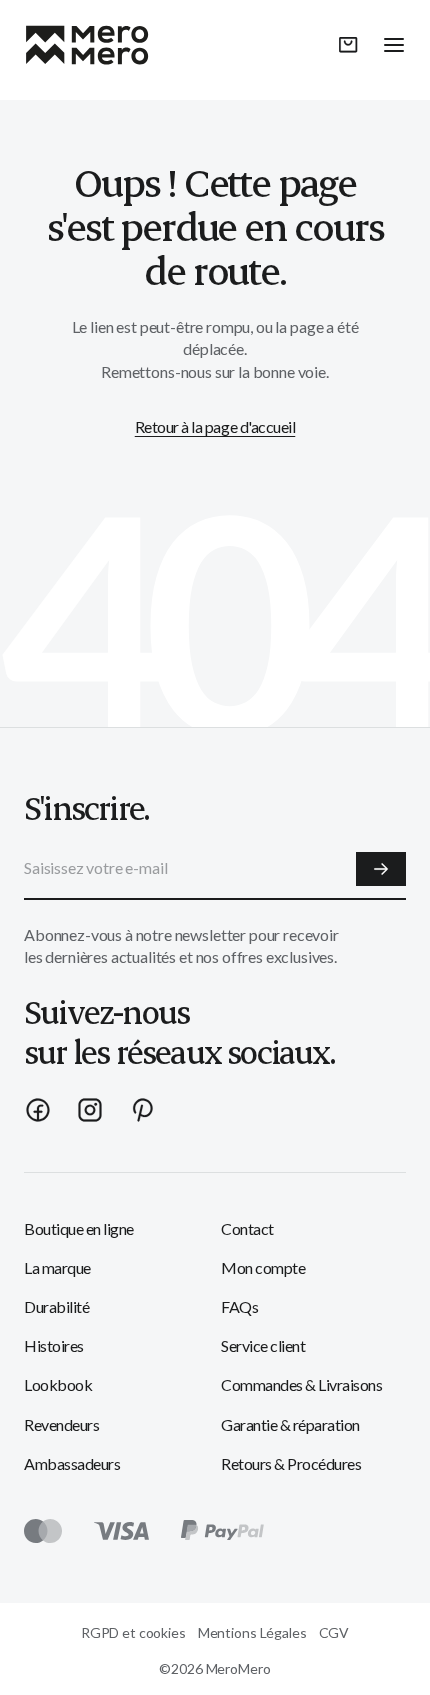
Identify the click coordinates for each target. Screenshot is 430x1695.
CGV (334, 1632)
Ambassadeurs (72, 1463)
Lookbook (58, 1384)
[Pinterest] (142, 1110)
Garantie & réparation (290, 1424)
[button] (348, 45)
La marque (57, 1267)
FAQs (239, 1306)
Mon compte (263, 1267)
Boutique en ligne (79, 1228)
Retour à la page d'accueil (215, 426)
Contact (247, 1228)
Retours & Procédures (291, 1463)
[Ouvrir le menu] (394, 45)
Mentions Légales (252, 1632)
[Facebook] (38, 1110)
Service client (263, 1345)
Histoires (54, 1345)
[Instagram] (90, 1110)
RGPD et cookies (133, 1632)
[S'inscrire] (381, 869)
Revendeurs (61, 1424)
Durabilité (56, 1306)
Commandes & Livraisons (301, 1384)
